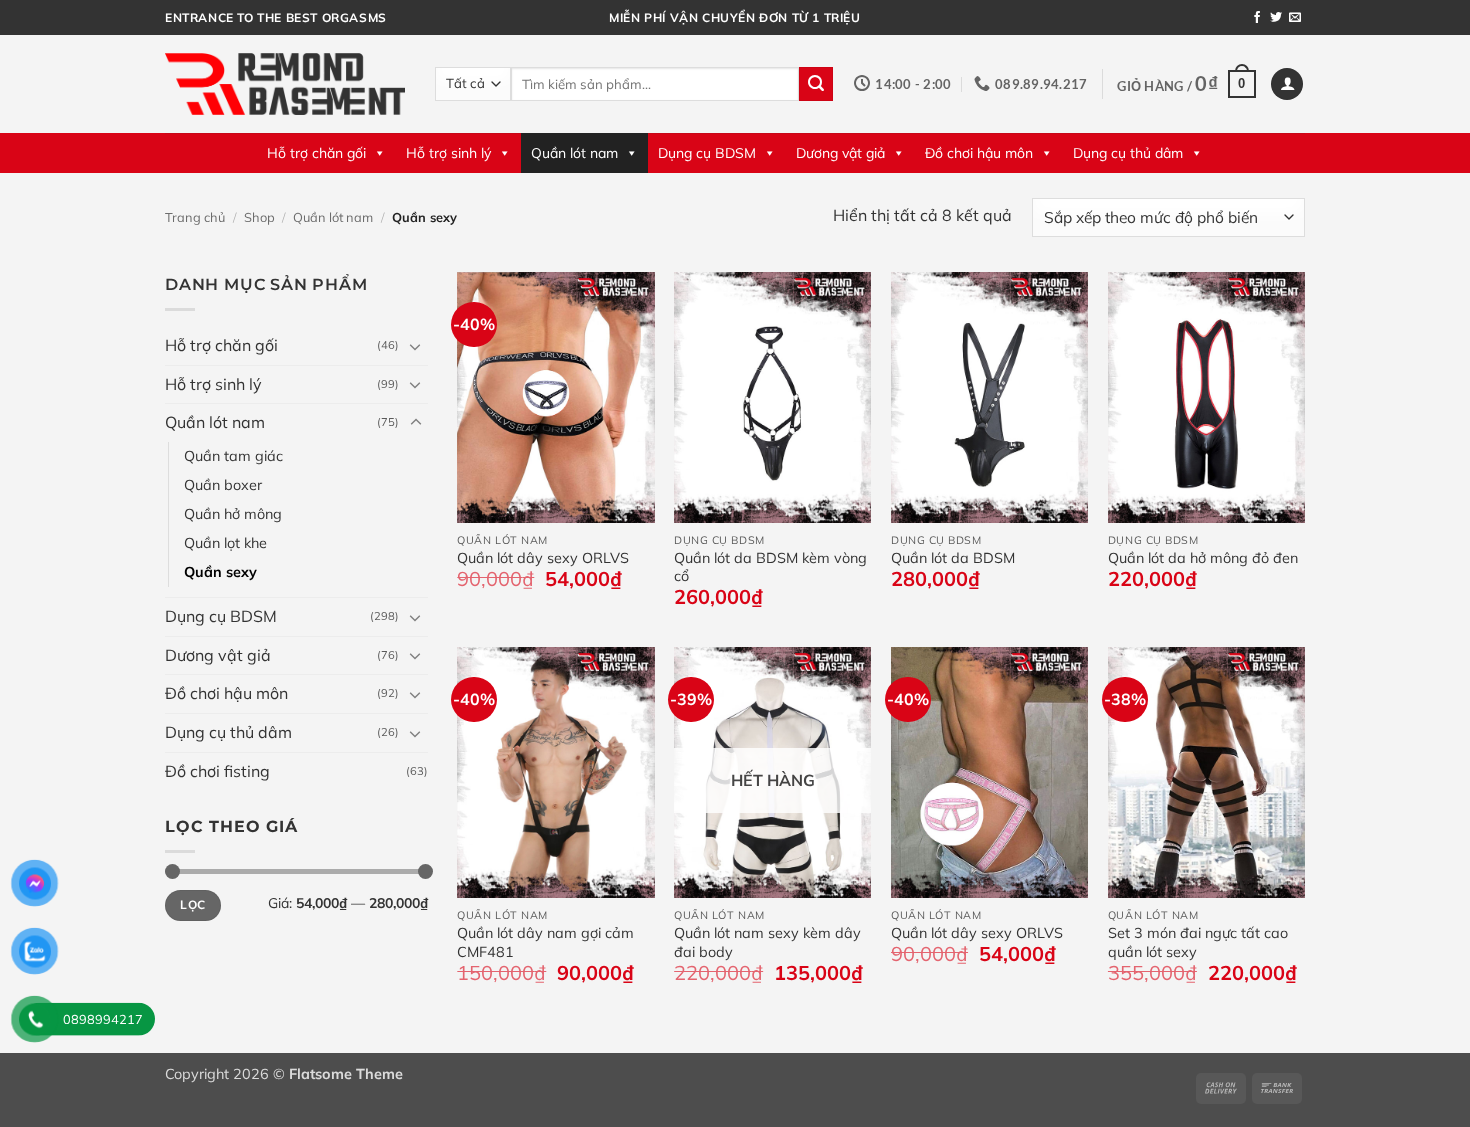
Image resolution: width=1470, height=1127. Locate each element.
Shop (259, 217)
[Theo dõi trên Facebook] (1257, 18)
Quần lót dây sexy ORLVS (543, 558)
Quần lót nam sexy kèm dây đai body (767, 942)
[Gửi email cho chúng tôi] (1295, 18)
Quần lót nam (574, 153)
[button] (1186, 84)
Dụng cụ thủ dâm (1128, 153)
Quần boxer (223, 485)
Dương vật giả (840, 153)
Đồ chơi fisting (217, 770)
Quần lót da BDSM (953, 558)
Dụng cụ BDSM (707, 153)
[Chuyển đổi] (416, 346)
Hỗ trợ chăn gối (316, 153)
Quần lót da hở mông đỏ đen (1203, 558)
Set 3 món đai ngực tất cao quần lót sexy (1198, 942)
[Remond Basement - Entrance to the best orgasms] (285, 83)
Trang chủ (195, 217)
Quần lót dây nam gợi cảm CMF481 (545, 942)
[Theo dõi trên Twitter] (1276, 18)
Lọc (192, 904)
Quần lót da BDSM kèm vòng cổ (770, 567)
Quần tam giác (233, 456)
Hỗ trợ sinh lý (448, 153)
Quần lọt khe (225, 543)
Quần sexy (220, 572)
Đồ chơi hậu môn (979, 153)
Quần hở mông (233, 514)
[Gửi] (816, 84)
